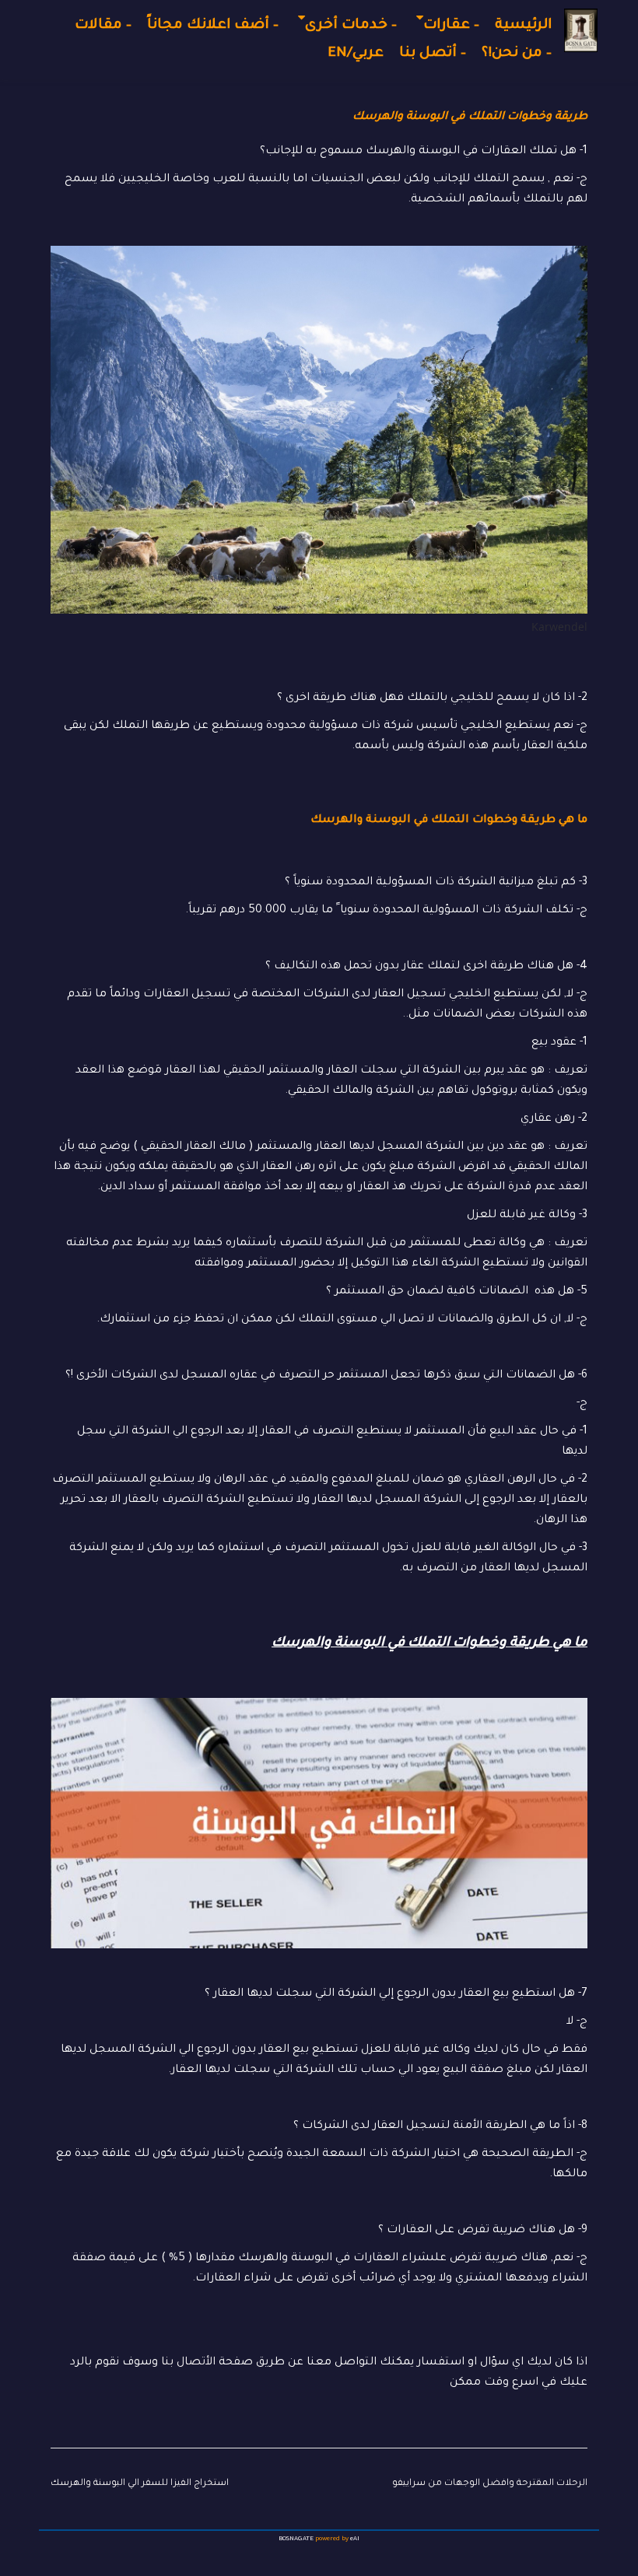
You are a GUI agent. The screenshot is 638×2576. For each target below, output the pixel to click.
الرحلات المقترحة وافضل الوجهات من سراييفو (490, 2484)
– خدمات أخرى (351, 26)
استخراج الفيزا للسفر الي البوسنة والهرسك (140, 2484)
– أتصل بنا (433, 54)
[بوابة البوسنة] (581, 30)
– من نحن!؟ (517, 54)
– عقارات (451, 26)
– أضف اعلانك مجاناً (213, 26)
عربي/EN (356, 54)
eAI (355, 2539)
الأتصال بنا (187, 2363)
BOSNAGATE (296, 2539)
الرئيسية (523, 26)
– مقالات (103, 26)
